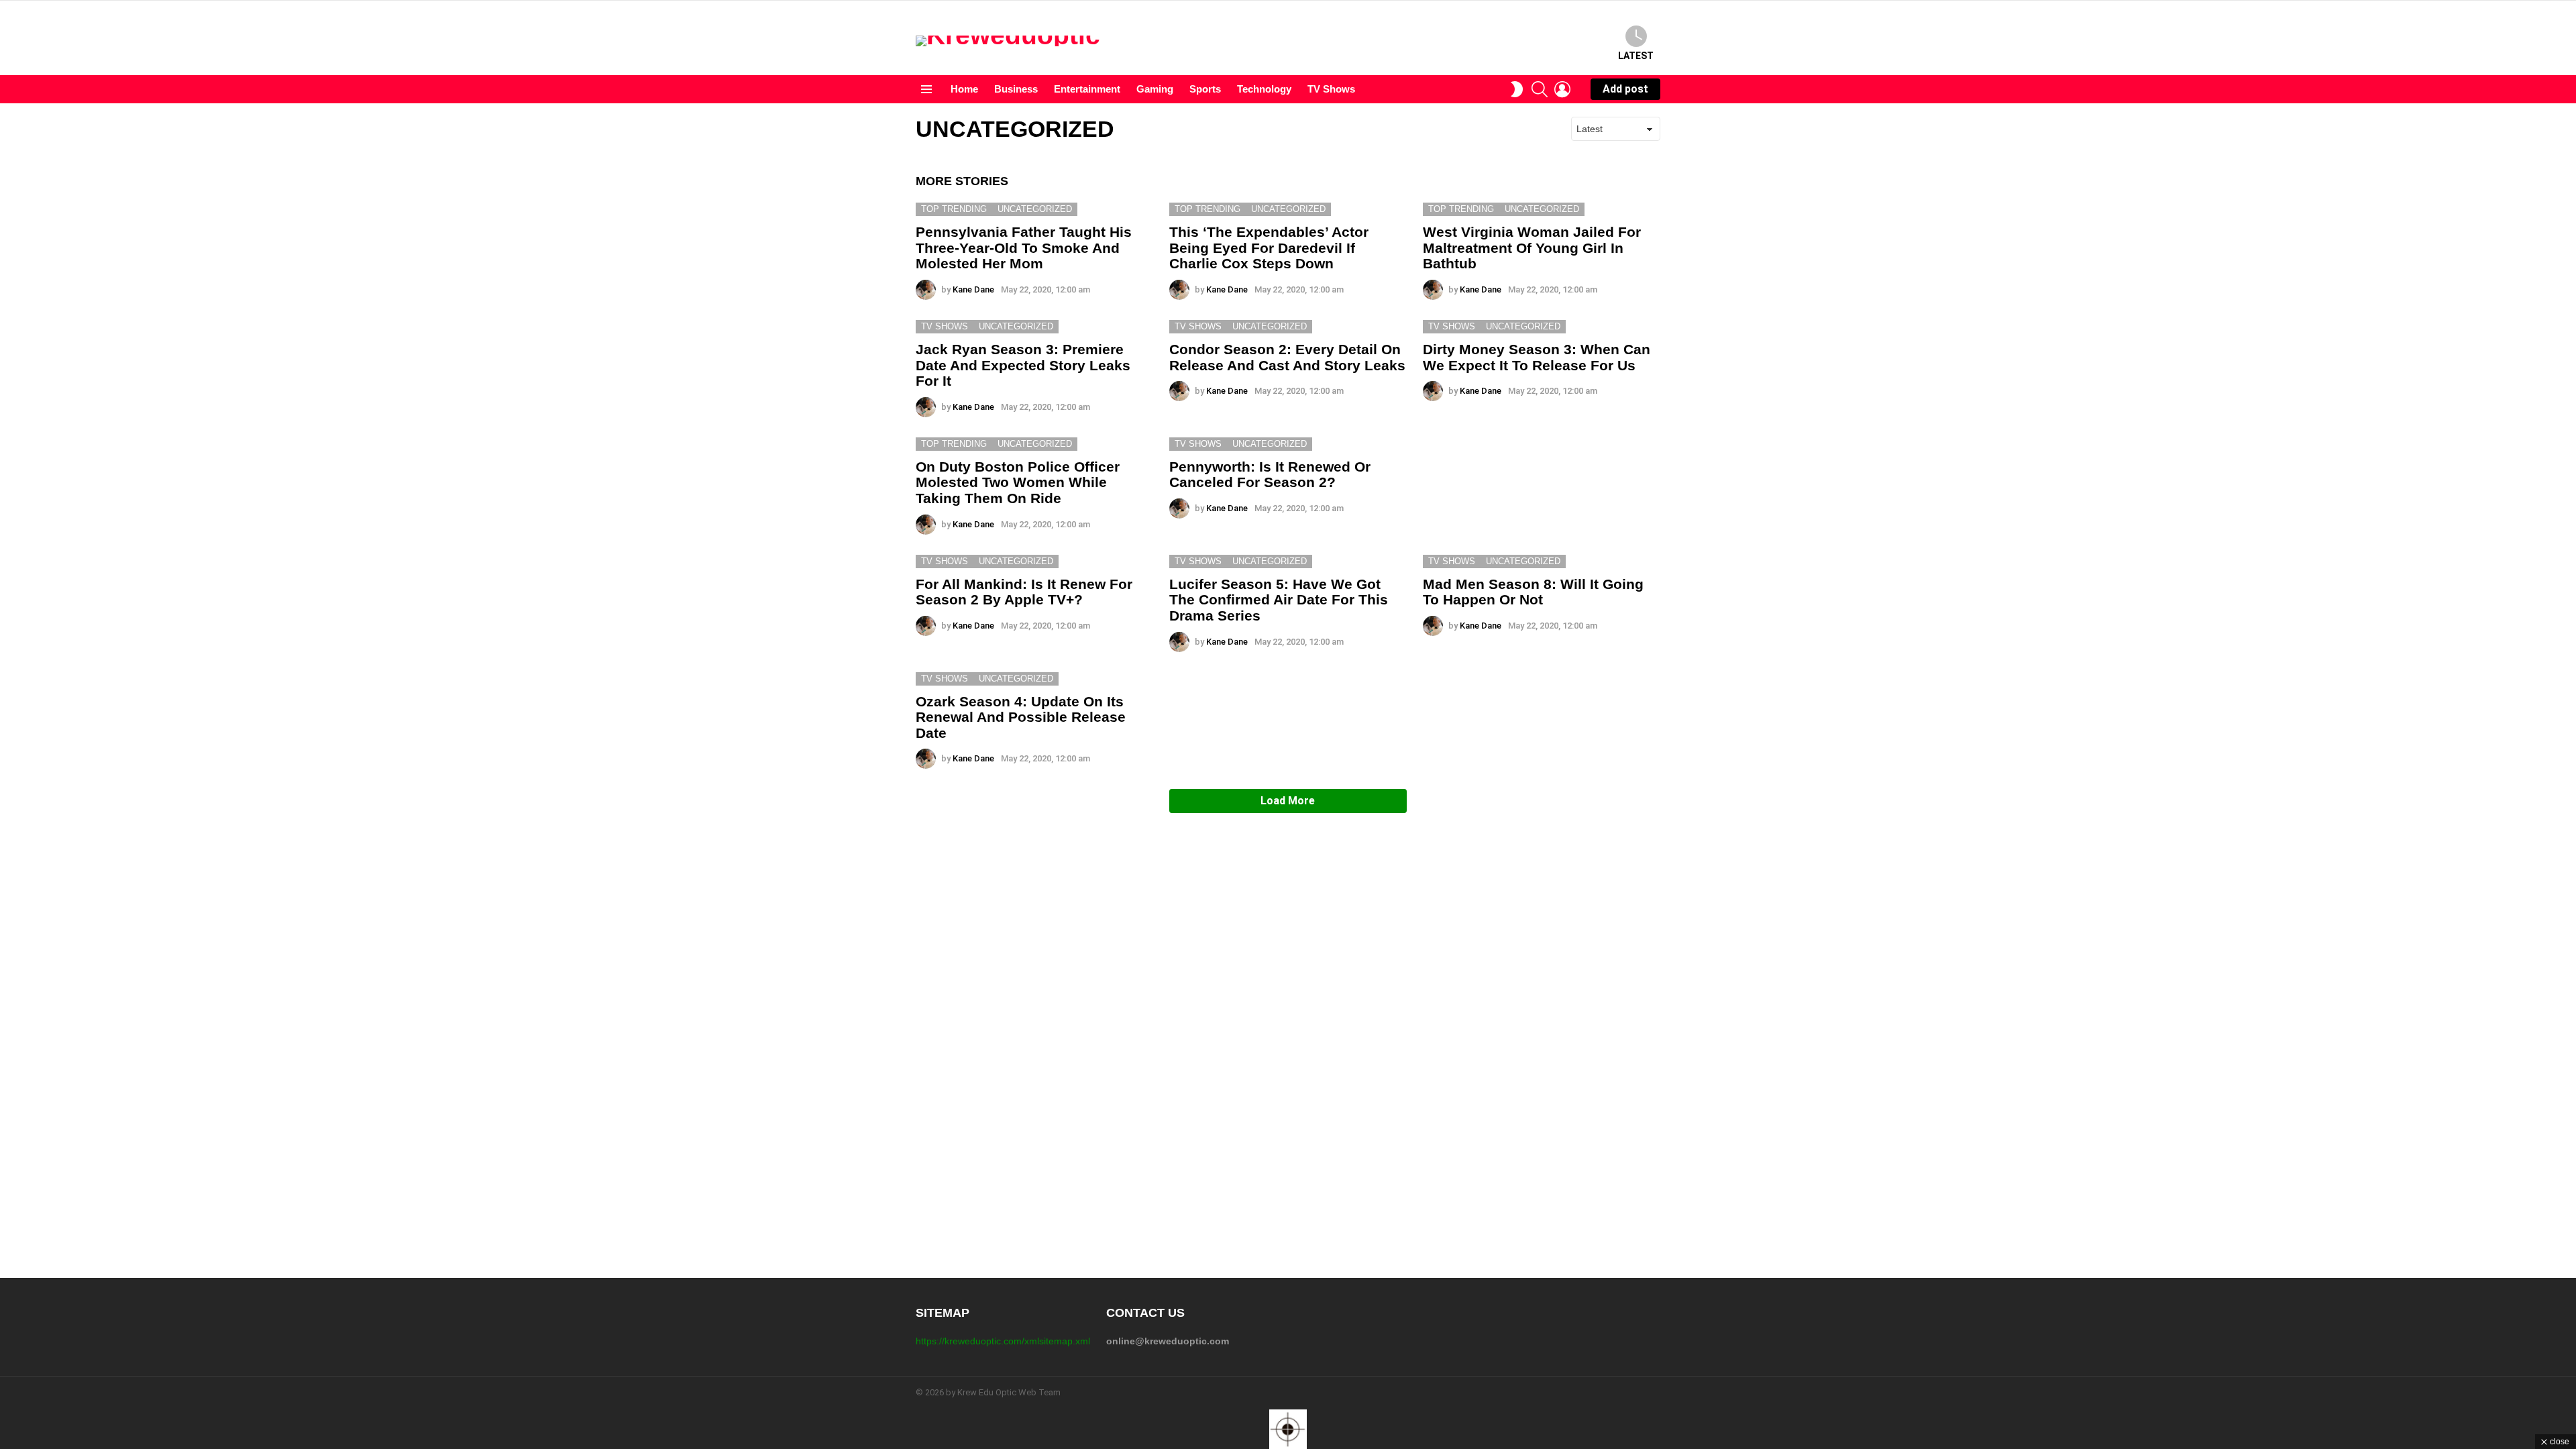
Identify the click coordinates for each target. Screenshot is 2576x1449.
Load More (1288, 801)
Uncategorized (1035, 209)
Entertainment (1087, 89)
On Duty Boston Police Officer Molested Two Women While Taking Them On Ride (1018, 482)
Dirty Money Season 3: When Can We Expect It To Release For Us (1537, 357)
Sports (1205, 89)
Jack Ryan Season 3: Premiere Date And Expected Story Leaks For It (1023, 365)
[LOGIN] (1562, 89)
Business (1016, 89)
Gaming (1155, 89)
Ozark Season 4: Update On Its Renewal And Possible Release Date (1021, 717)
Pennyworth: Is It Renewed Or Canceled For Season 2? (1270, 475)
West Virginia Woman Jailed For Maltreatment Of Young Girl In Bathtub (1532, 248)
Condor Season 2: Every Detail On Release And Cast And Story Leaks (1287, 357)
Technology (1264, 89)
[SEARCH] (1540, 89)
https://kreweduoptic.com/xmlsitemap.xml (1003, 1341)
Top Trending (954, 209)
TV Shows (1331, 89)
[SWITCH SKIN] (1517, 89)
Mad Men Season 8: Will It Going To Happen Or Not (1533, 592)
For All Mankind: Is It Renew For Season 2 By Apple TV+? (1024, 592)
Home (964, 89)
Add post (1625, 89)
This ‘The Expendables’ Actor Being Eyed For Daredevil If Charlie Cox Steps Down (1269, 248)
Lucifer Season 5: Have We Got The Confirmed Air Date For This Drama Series (1279, 600)
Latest (1636, 56)
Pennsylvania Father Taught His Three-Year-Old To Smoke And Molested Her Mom (1024, 248)
